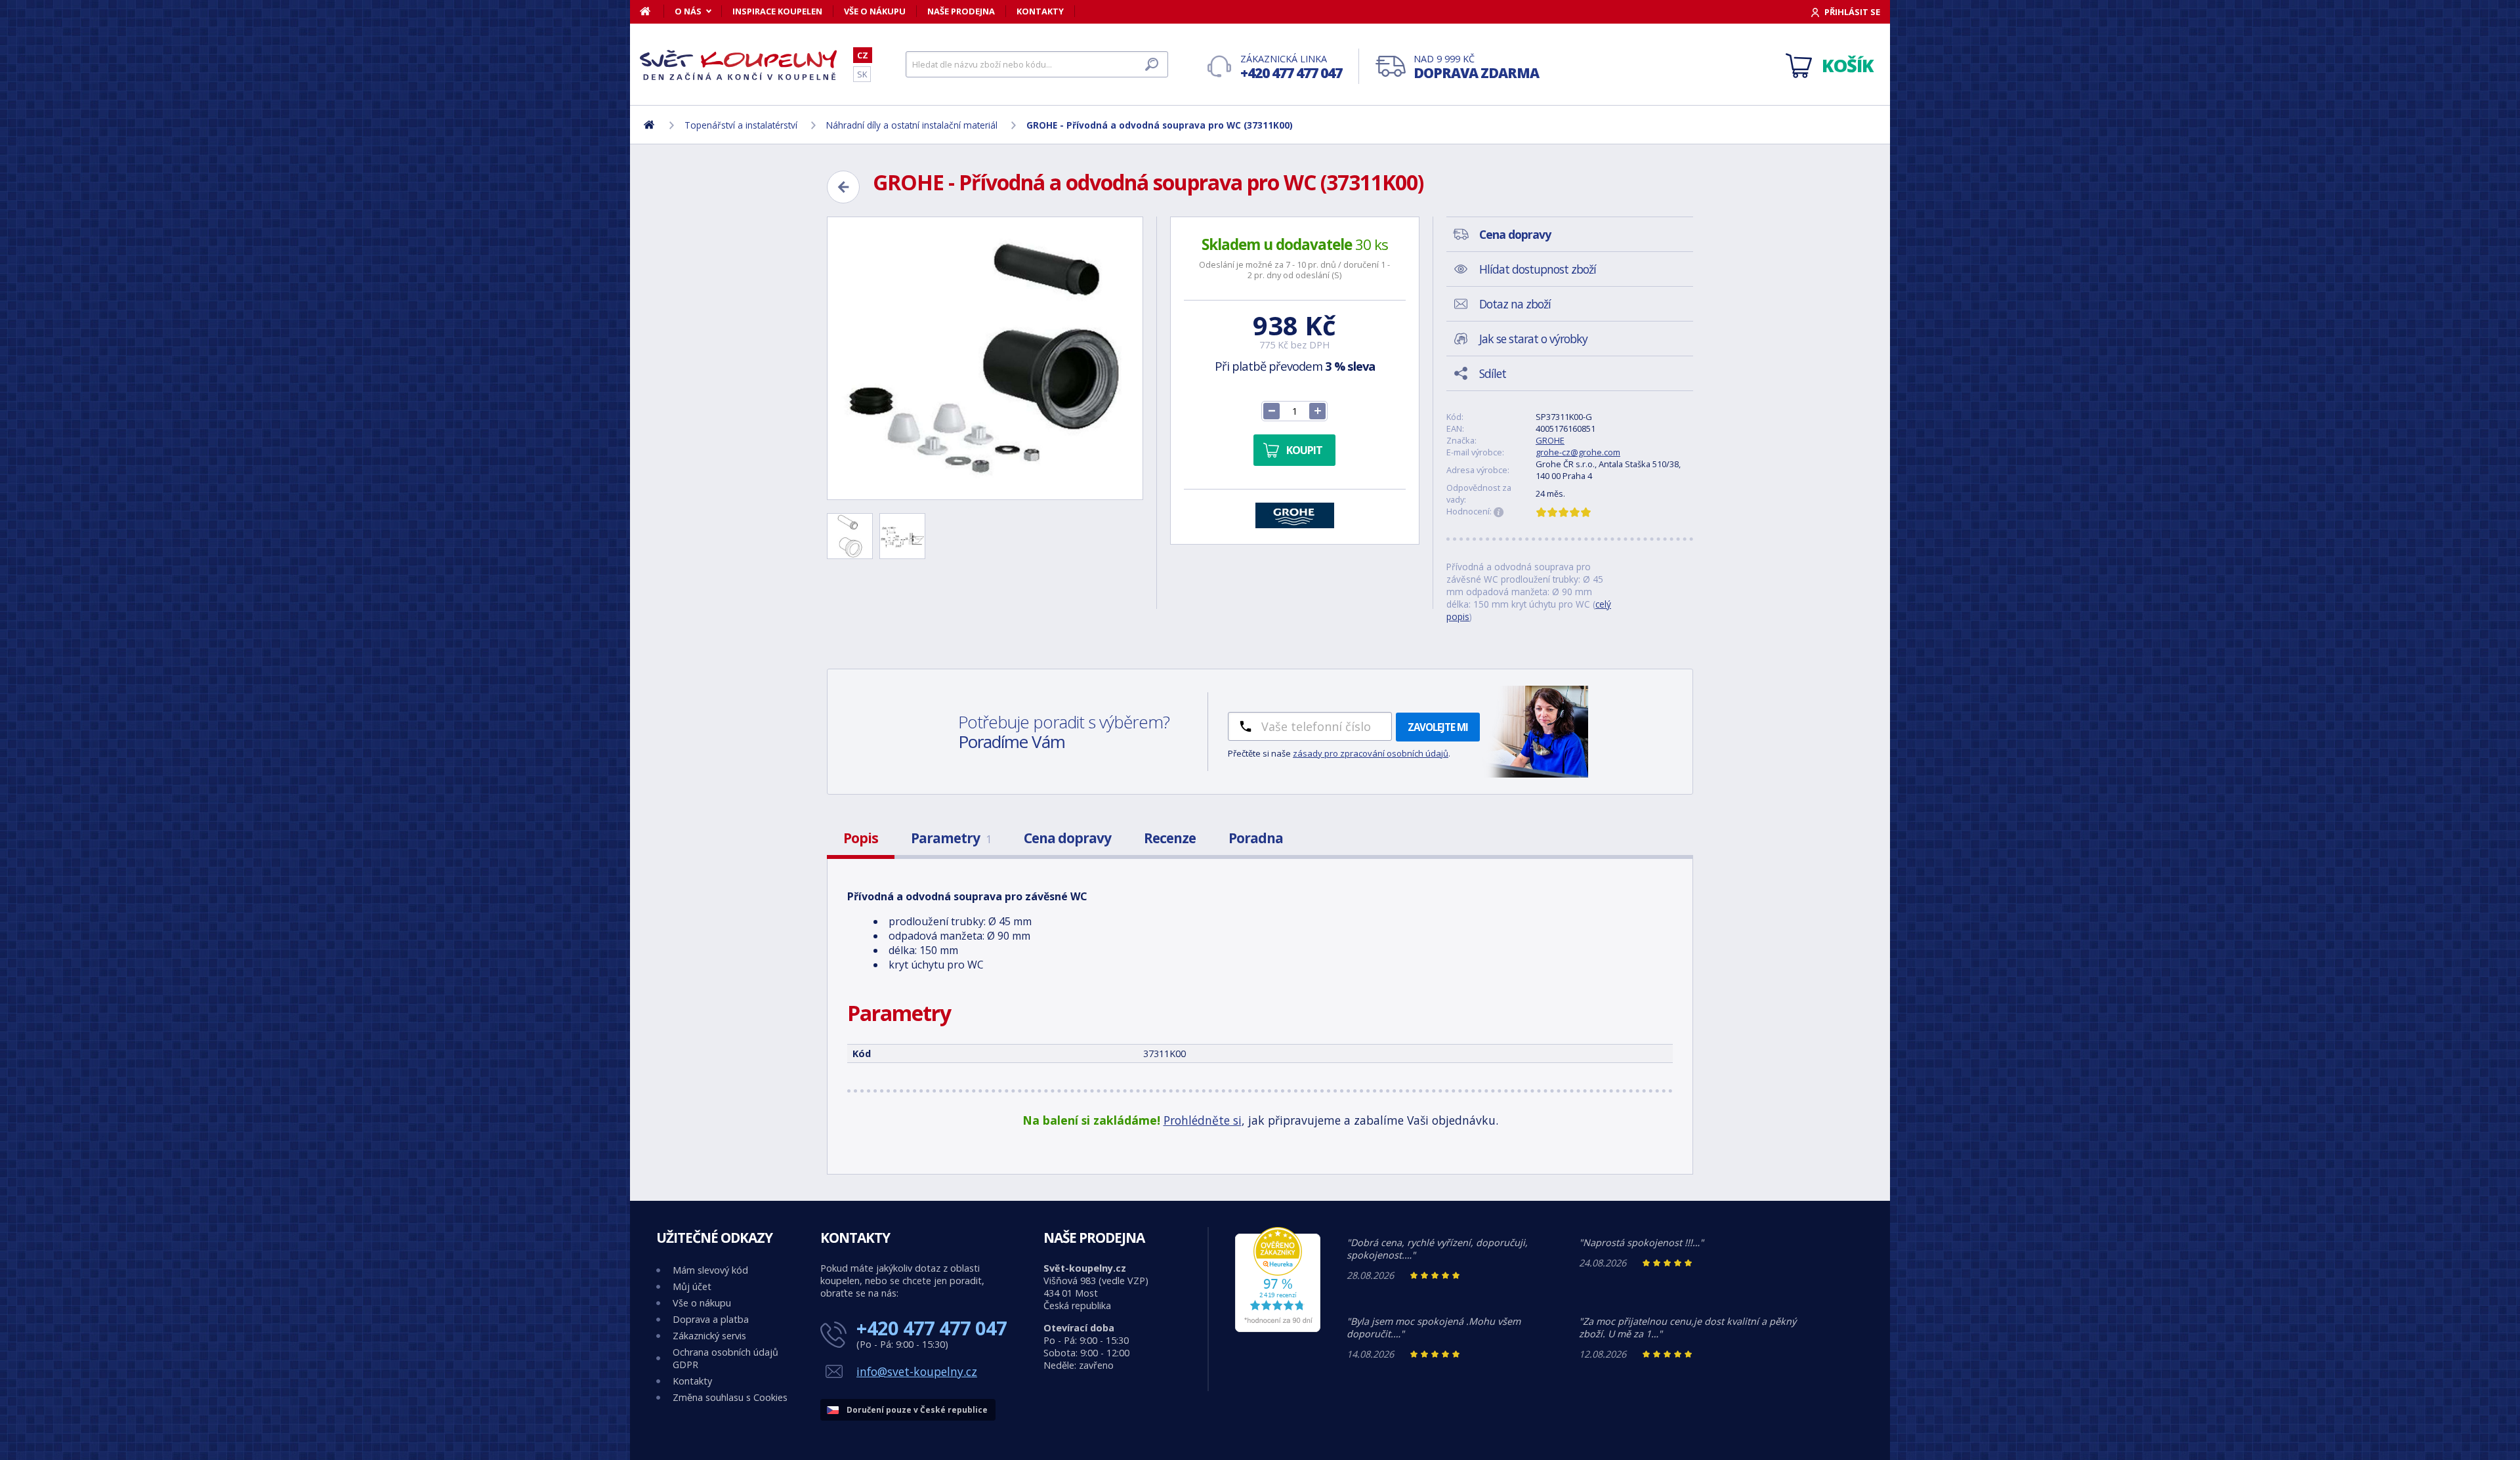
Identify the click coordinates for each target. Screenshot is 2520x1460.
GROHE (1550, 440)
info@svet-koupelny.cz (917, 1371)
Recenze (1170, 838)
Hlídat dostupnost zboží (1538, 269)
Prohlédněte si (1203, 1120)
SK (862, 74)
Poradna (1256, 838)
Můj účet (692, 1286)
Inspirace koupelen (777, 11)
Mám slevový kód (710, 1270)
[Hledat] (1152, 64)
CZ (863, 55)
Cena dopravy (1067, 838)
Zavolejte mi (1438, 727)
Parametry (951, 838)
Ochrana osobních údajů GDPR (725, 1358)
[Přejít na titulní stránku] (738, 65)
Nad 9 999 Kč (1476, 67)
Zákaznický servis (709, 1336)
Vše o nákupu (875, 11)
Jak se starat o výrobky (1533, 339)
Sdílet (1493, 373)
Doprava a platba (711, 1319)
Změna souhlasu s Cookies (730, 1397)
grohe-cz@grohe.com (1578, 452)
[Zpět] (843, 187)
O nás (688, 11)
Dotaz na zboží (1515, 304)
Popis (861, 838)
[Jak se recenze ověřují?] (1499, 512)
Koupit (1304, 450)
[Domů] (652, 11)
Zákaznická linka (1291, 67)
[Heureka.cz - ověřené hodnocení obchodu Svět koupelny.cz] (1278, 1328)
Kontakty (1040, 11)
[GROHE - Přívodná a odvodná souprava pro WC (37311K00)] (985, 358)
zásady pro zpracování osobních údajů (1371, 753)
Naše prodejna (961, 11)
